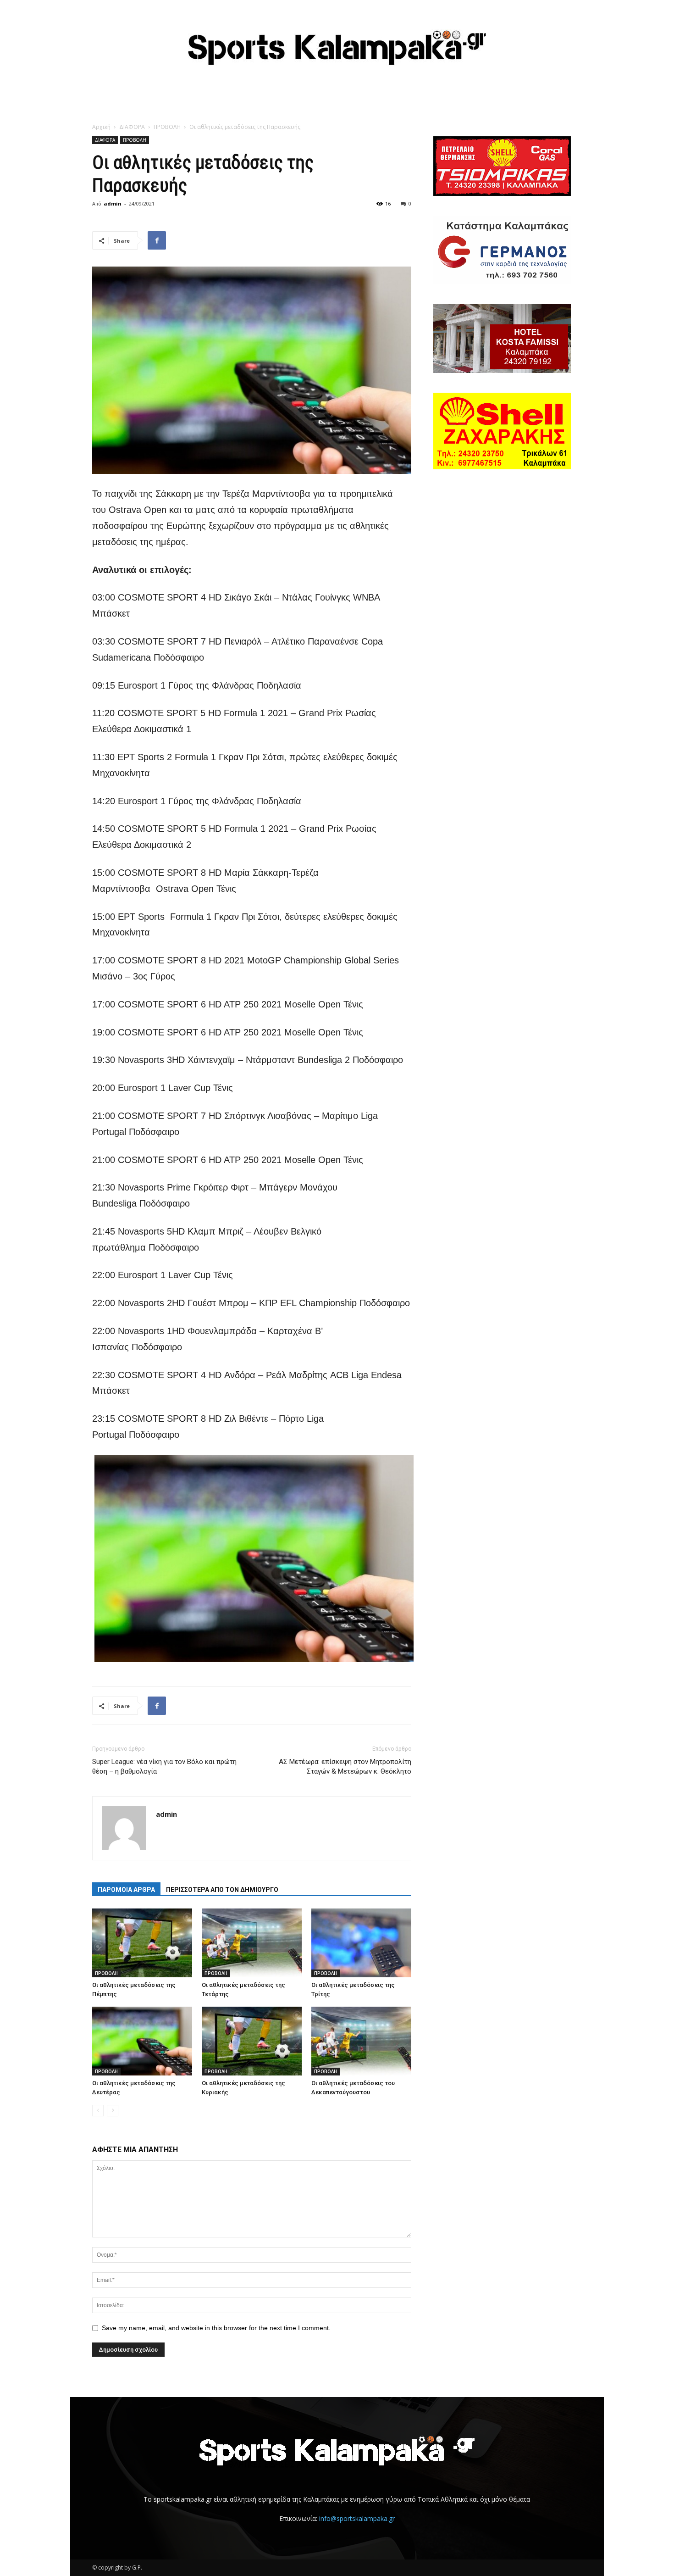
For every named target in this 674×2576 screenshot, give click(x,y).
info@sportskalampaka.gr (357, 2518)
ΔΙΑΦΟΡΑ (132, 127)
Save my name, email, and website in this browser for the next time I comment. (216, 2328)
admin (113, 203)
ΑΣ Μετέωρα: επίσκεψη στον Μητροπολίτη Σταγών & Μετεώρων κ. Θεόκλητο (345, 1766)
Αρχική (101, 127)
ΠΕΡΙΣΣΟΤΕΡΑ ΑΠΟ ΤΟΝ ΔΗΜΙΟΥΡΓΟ (222, 1890)
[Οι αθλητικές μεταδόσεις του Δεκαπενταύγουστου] (361, 2041)
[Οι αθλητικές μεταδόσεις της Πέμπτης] (142, 1943)
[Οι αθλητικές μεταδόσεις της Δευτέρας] (142, 2041)
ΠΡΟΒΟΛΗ (167, 127)
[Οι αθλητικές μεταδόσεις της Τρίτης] (361, 1943)
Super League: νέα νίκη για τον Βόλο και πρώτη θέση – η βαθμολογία (164, 1766)
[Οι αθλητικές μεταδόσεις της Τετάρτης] (252, 1943)
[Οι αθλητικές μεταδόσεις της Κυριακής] (252, 2041)
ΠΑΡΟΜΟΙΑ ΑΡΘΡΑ (126, 1890)
